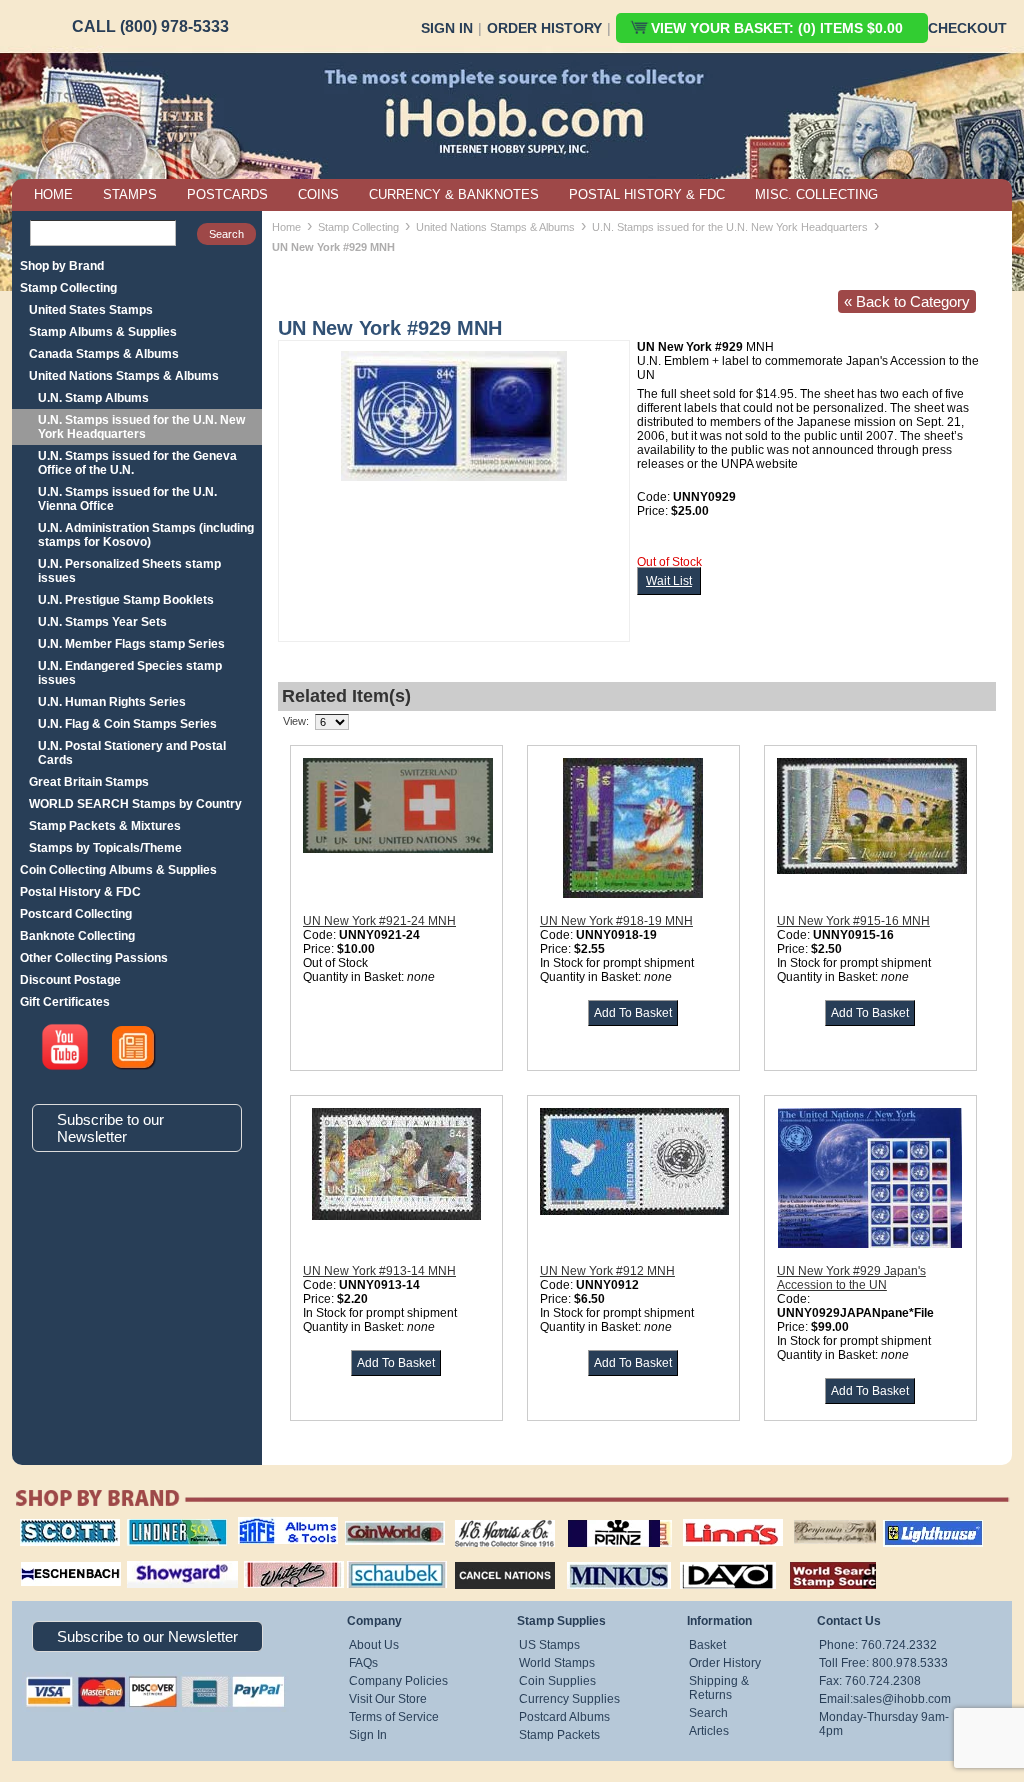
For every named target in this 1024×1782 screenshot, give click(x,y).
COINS (318, 194)
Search (708, 1713)
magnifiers (40, 1559)
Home (286, 227)
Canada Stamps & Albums (104, 354)
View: (296, 721)
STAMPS (130, 194)
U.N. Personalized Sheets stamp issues (129, 571)
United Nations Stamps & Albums (124, 376)
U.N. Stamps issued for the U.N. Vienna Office (127, 499)
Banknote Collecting (77, 936)
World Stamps (557, 1663)
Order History (544, 28)
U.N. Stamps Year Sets (102, 622)
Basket (707, 1645)
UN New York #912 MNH (607, 1271)
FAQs (363, 1663)
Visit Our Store (388, 1699)
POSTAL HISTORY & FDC (647, 194)
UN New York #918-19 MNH (616, 921)
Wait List (669, 581)
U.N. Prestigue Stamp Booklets (126, 600)
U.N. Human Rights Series (112, 702)
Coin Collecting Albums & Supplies (118, 870)
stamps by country (817, 1559)
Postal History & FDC (80, 892)
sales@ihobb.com (902, 1699)
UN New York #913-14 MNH (379, 1271)
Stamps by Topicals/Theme (105, 848)
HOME (53, 194)
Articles (709, 1731)
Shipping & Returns (719, 1688)
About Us (374, 1645)
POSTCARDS (227, 194)
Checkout (967, 28)
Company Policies (398, 1681)
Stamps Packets (487, 1559)
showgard (147, 1559)
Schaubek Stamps (385, 1559)
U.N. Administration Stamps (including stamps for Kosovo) (146, 535)
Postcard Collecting (76, 914)
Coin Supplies (557, 1681)
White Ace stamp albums (273, 1566)
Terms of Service (394, 1717)
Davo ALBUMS (700, 1559)
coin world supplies (388, 1519)
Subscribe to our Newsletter (110, 1128)
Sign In (447, 28)
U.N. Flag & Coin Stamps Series (127, 724)
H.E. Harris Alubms (495, 1519)
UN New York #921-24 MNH (379, 921)
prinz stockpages (598, 1519)
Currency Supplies (569, 1699)
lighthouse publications (909, 1526)
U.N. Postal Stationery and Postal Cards (132, 753)
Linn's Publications (711, 1519)
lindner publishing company (169, 1526)
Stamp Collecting (68, 288)
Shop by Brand (62, 266)
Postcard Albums (564, 1717)
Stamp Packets (559, 1735)
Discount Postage (70, 980)
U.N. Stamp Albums (93, 398)
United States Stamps (91, 310)
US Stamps (549, 1645)
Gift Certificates (65, 1002)
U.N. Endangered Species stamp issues (130, 673)
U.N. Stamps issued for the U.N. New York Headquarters (141, 427)
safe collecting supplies (267, 1526)
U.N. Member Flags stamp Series (131, 644)
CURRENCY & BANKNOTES (454, 194)
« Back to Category (907, 301)
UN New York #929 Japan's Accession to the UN (851, 1278)
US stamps (797, 1519)
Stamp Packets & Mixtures (105, 826)
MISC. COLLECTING (816, 194)
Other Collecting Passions (94, 958)
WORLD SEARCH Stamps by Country (135, 804)
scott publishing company (54, 1526)
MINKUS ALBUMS (601, 1559)
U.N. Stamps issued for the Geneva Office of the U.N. (137, 463)
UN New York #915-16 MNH (853, 921)
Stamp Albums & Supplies (103, 332)
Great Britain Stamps (89, 782)
